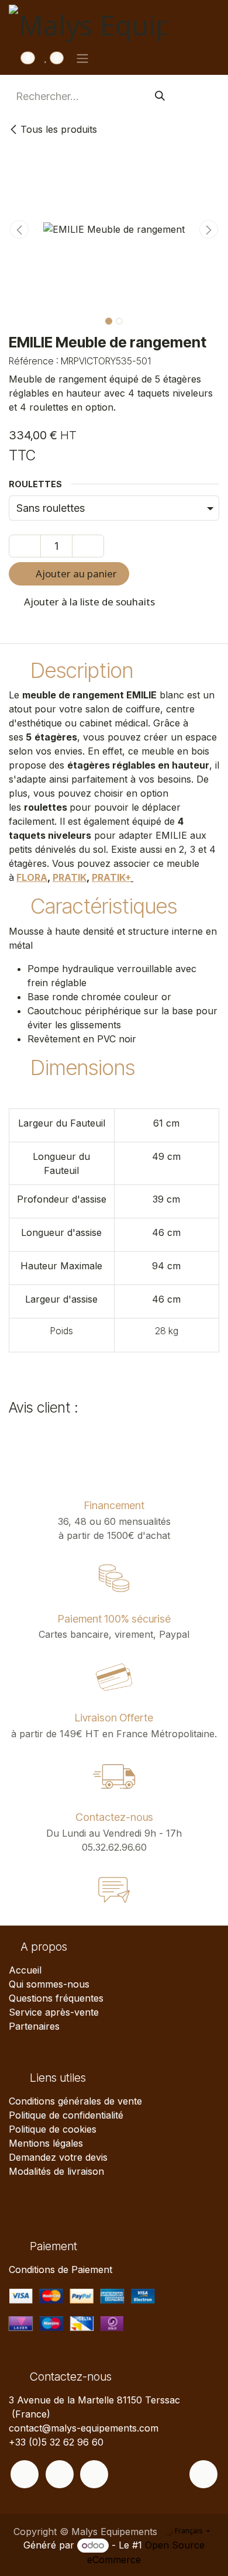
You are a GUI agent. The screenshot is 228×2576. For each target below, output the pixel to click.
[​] (25, 2474)
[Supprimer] (25, 546)
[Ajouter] (88, 546)
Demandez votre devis (58, 2157)
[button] (19, 229)
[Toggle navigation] (82, 58)
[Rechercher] (160, 96)
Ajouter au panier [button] (75, 574)
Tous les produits (59, 129)
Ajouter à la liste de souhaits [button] (88, 602)
